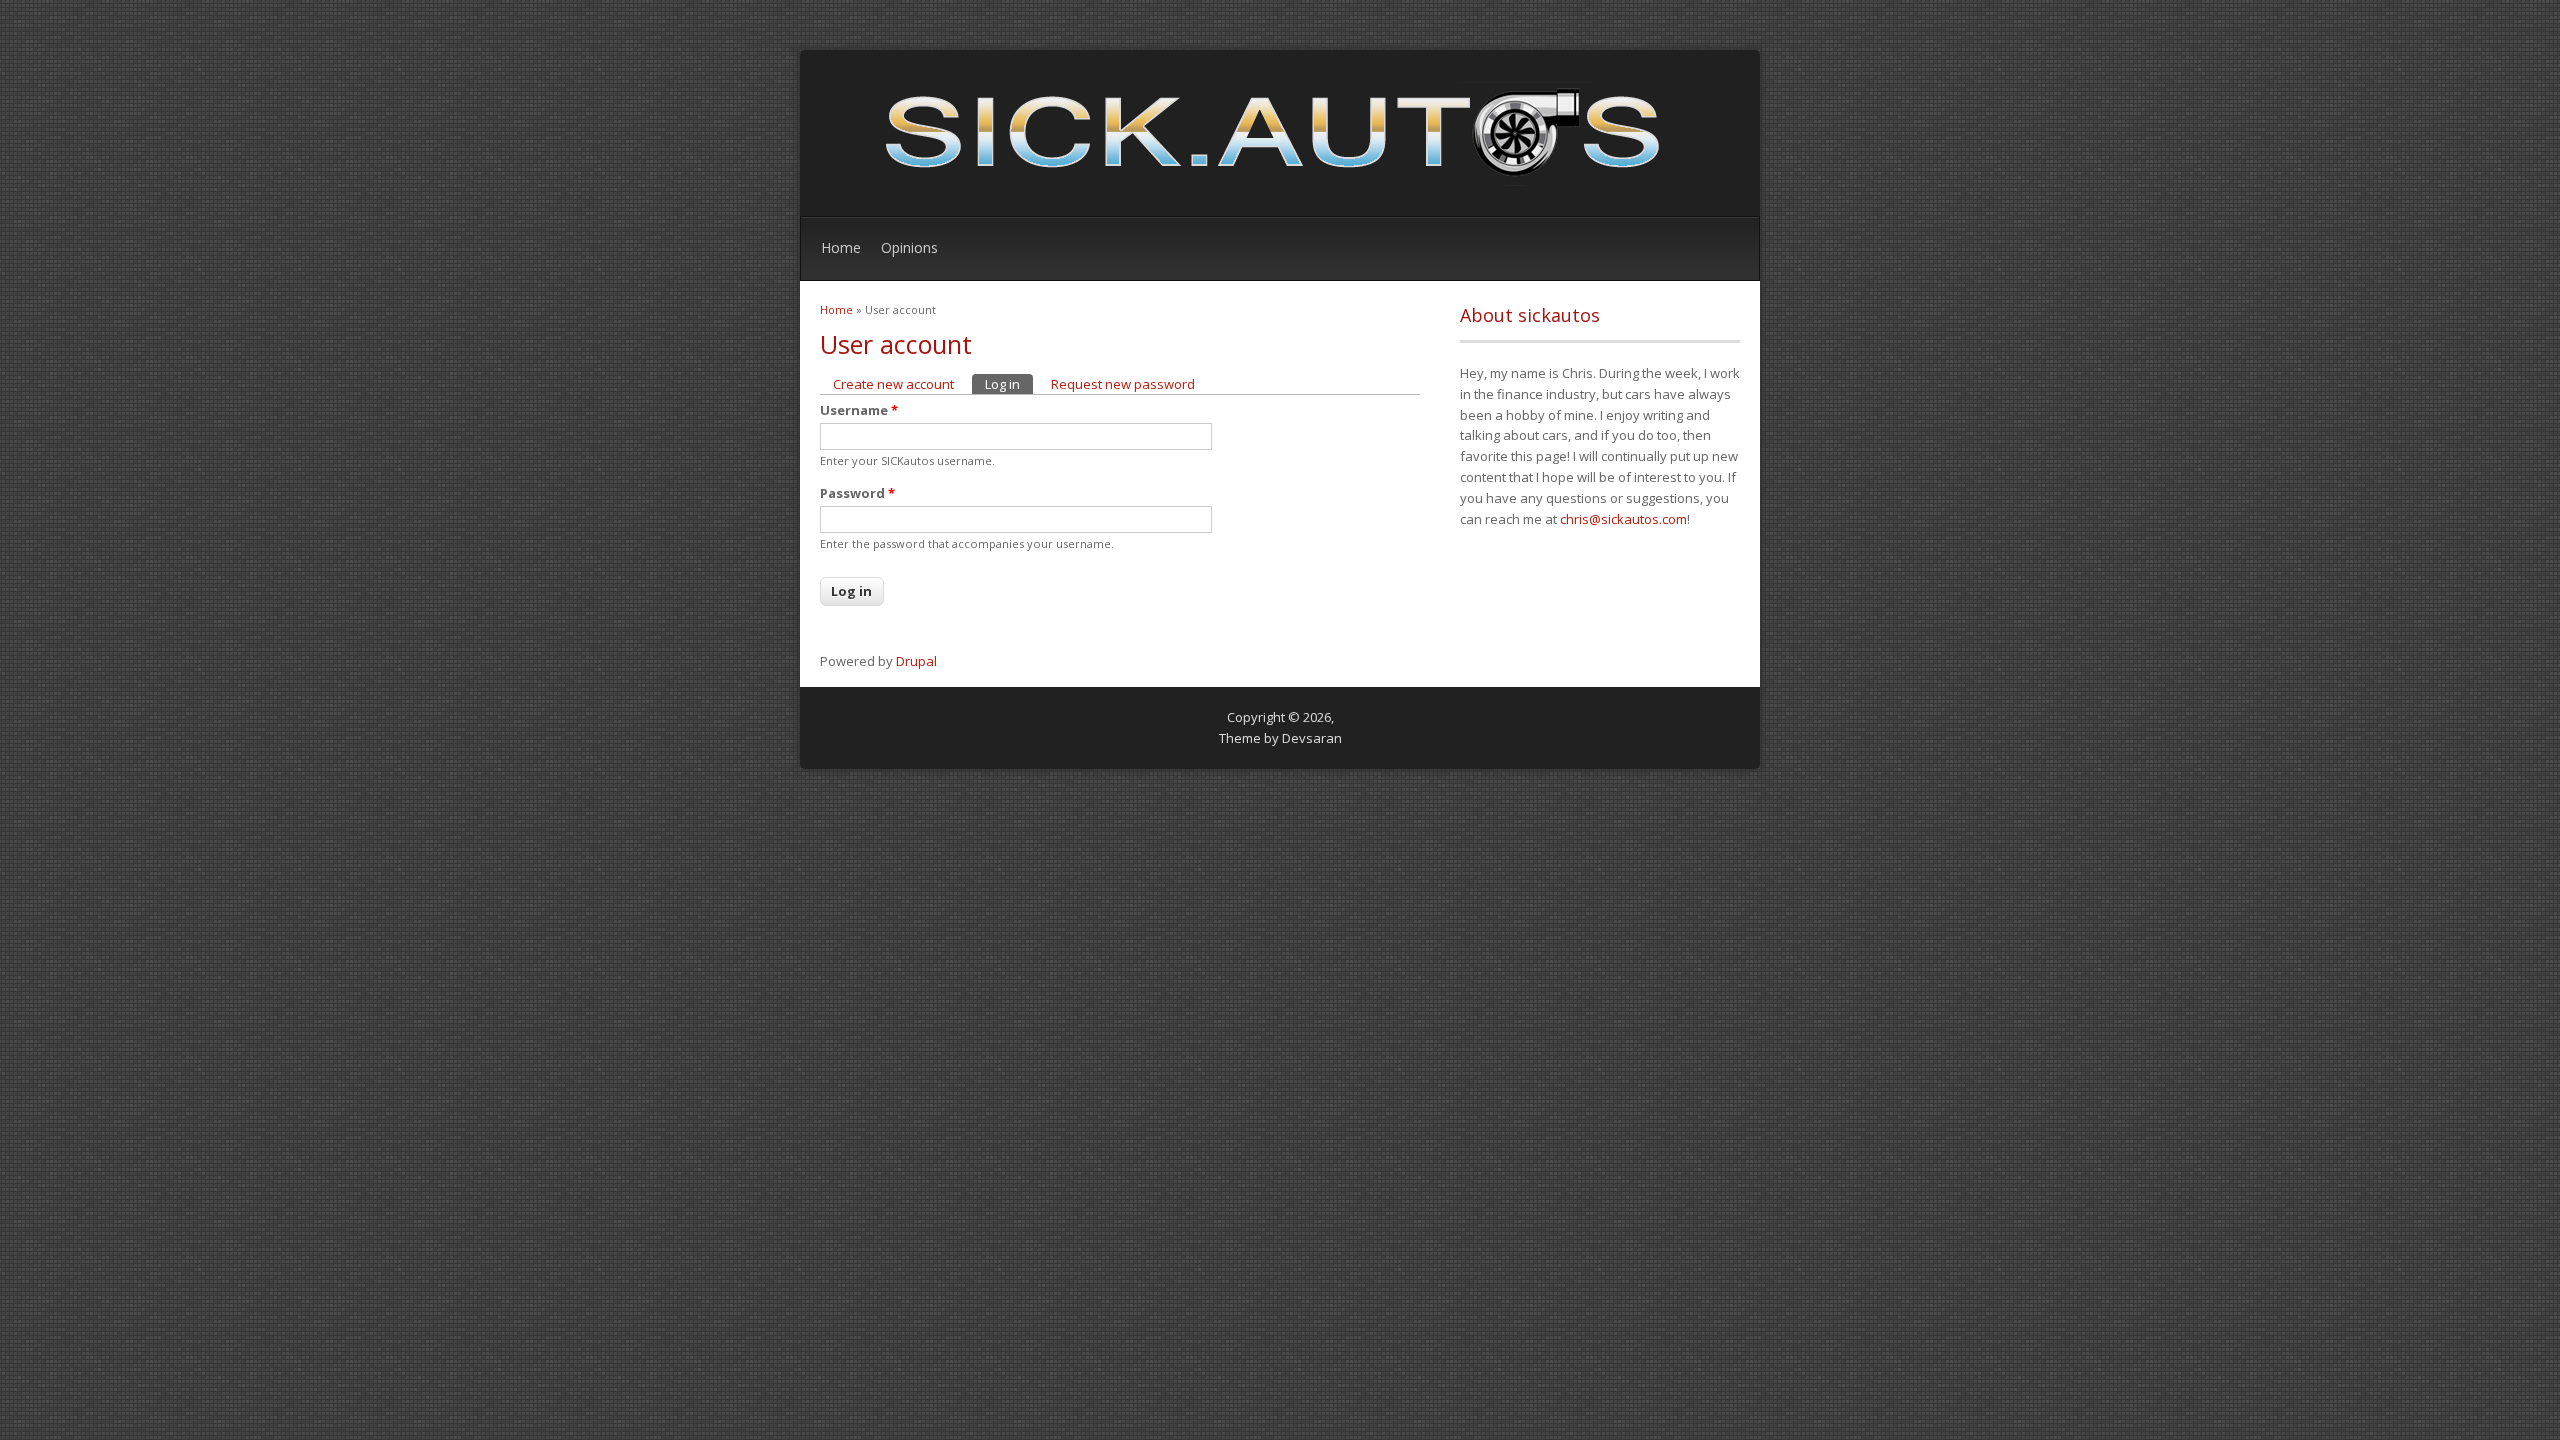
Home (841, 247)
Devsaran (1312, 738)
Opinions (909, 247)
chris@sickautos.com (1623, 519)
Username (859, 410)
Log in (1009, 384)
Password (857, 493)
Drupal (916, 661)
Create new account (893, 384)
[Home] (1260, 185)
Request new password (1123, 384)
